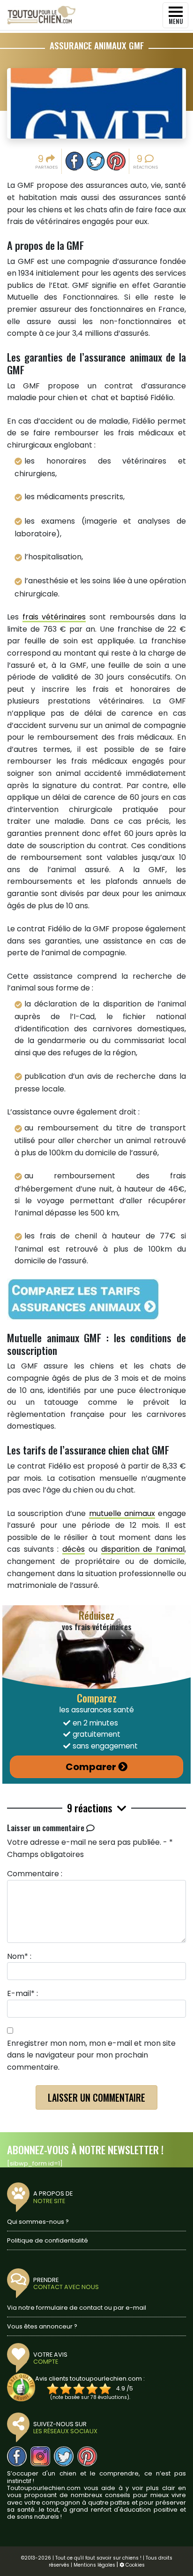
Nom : (19, 1956)
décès (74, 1549)
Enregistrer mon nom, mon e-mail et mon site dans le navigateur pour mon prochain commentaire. (91, 2055)
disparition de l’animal (143, 1549)
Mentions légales (94, 2565)
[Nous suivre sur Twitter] (64, 2456)
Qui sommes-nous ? (38, 2222)
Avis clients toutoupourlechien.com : (90, 2379)
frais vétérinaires (54, 617)
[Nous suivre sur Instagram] (40, 2456)
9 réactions (91, 1808)
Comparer (91, 1767)
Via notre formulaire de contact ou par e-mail (77, 2308)
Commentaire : (35, 1874)
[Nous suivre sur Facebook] (17, 2456)
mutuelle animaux (122, 1513)
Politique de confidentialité (48, 2240)
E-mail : (22, 1993)
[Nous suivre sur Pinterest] (87, 2456)
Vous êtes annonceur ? (42, 2326)
